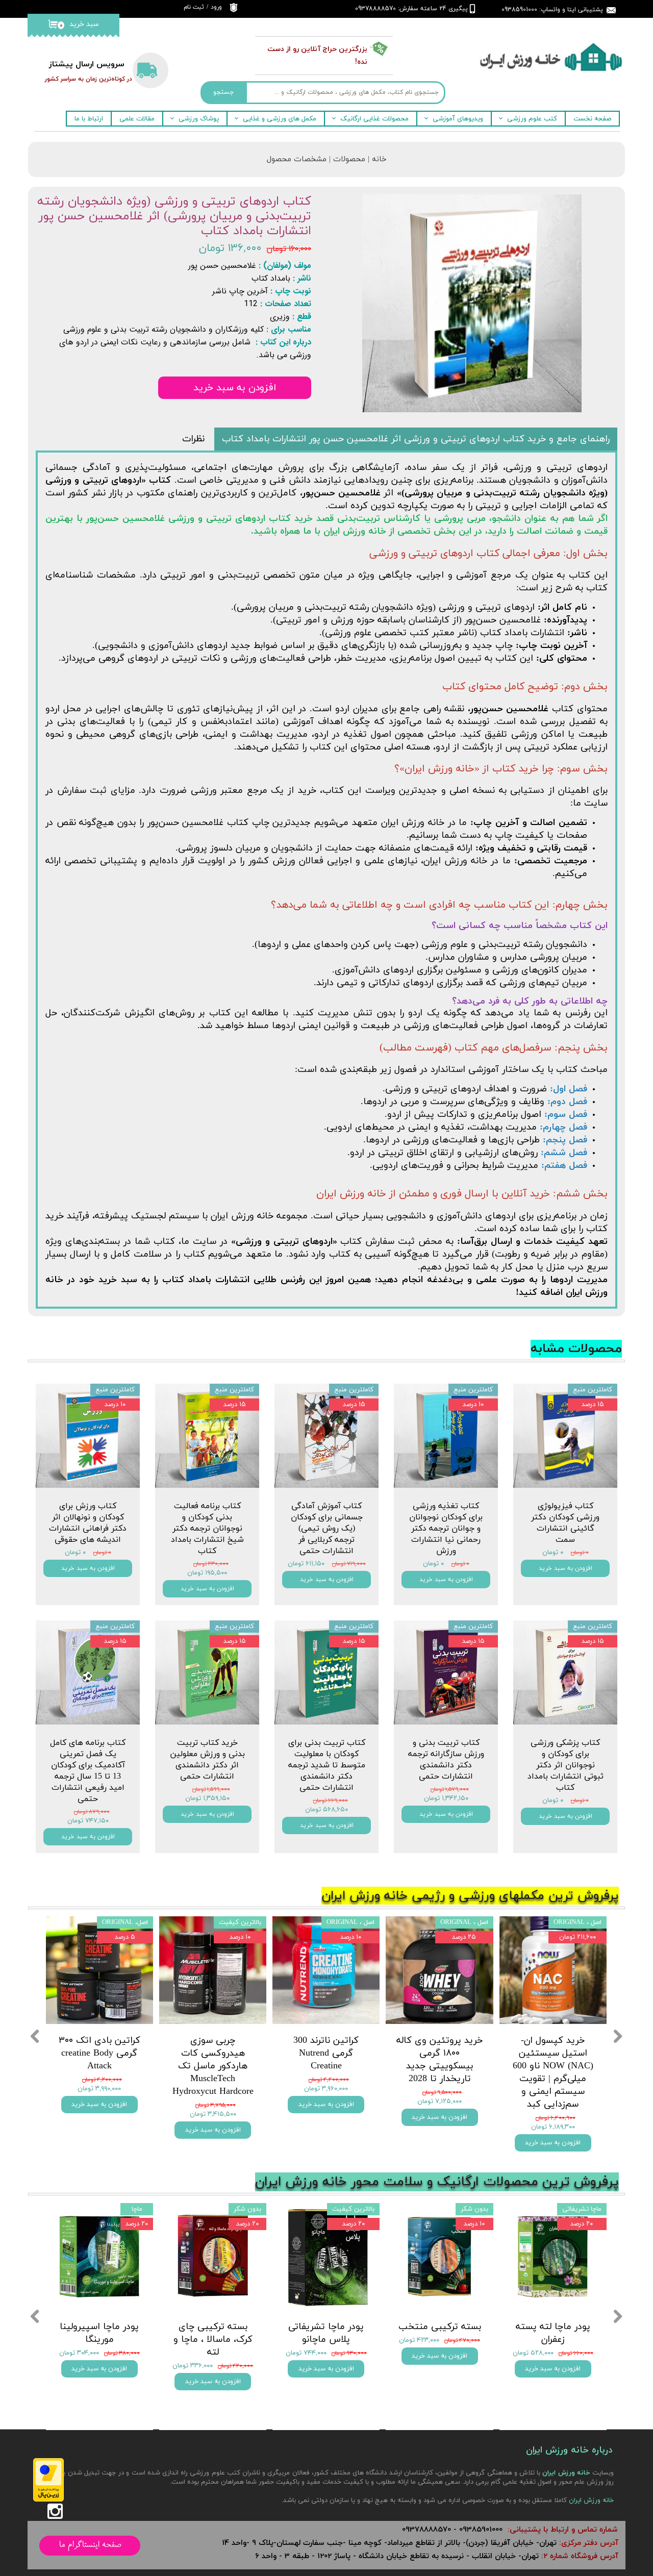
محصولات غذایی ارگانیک (374, 119)
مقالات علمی (137, 119)
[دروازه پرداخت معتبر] (48, 2500)
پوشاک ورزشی (199, 119)
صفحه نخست (592, 119)
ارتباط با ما (89, 119)
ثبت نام (194, 7)
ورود (216, 7)
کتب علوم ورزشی (532, 119)
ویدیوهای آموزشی (458, 119)
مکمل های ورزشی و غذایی (280, 119)
